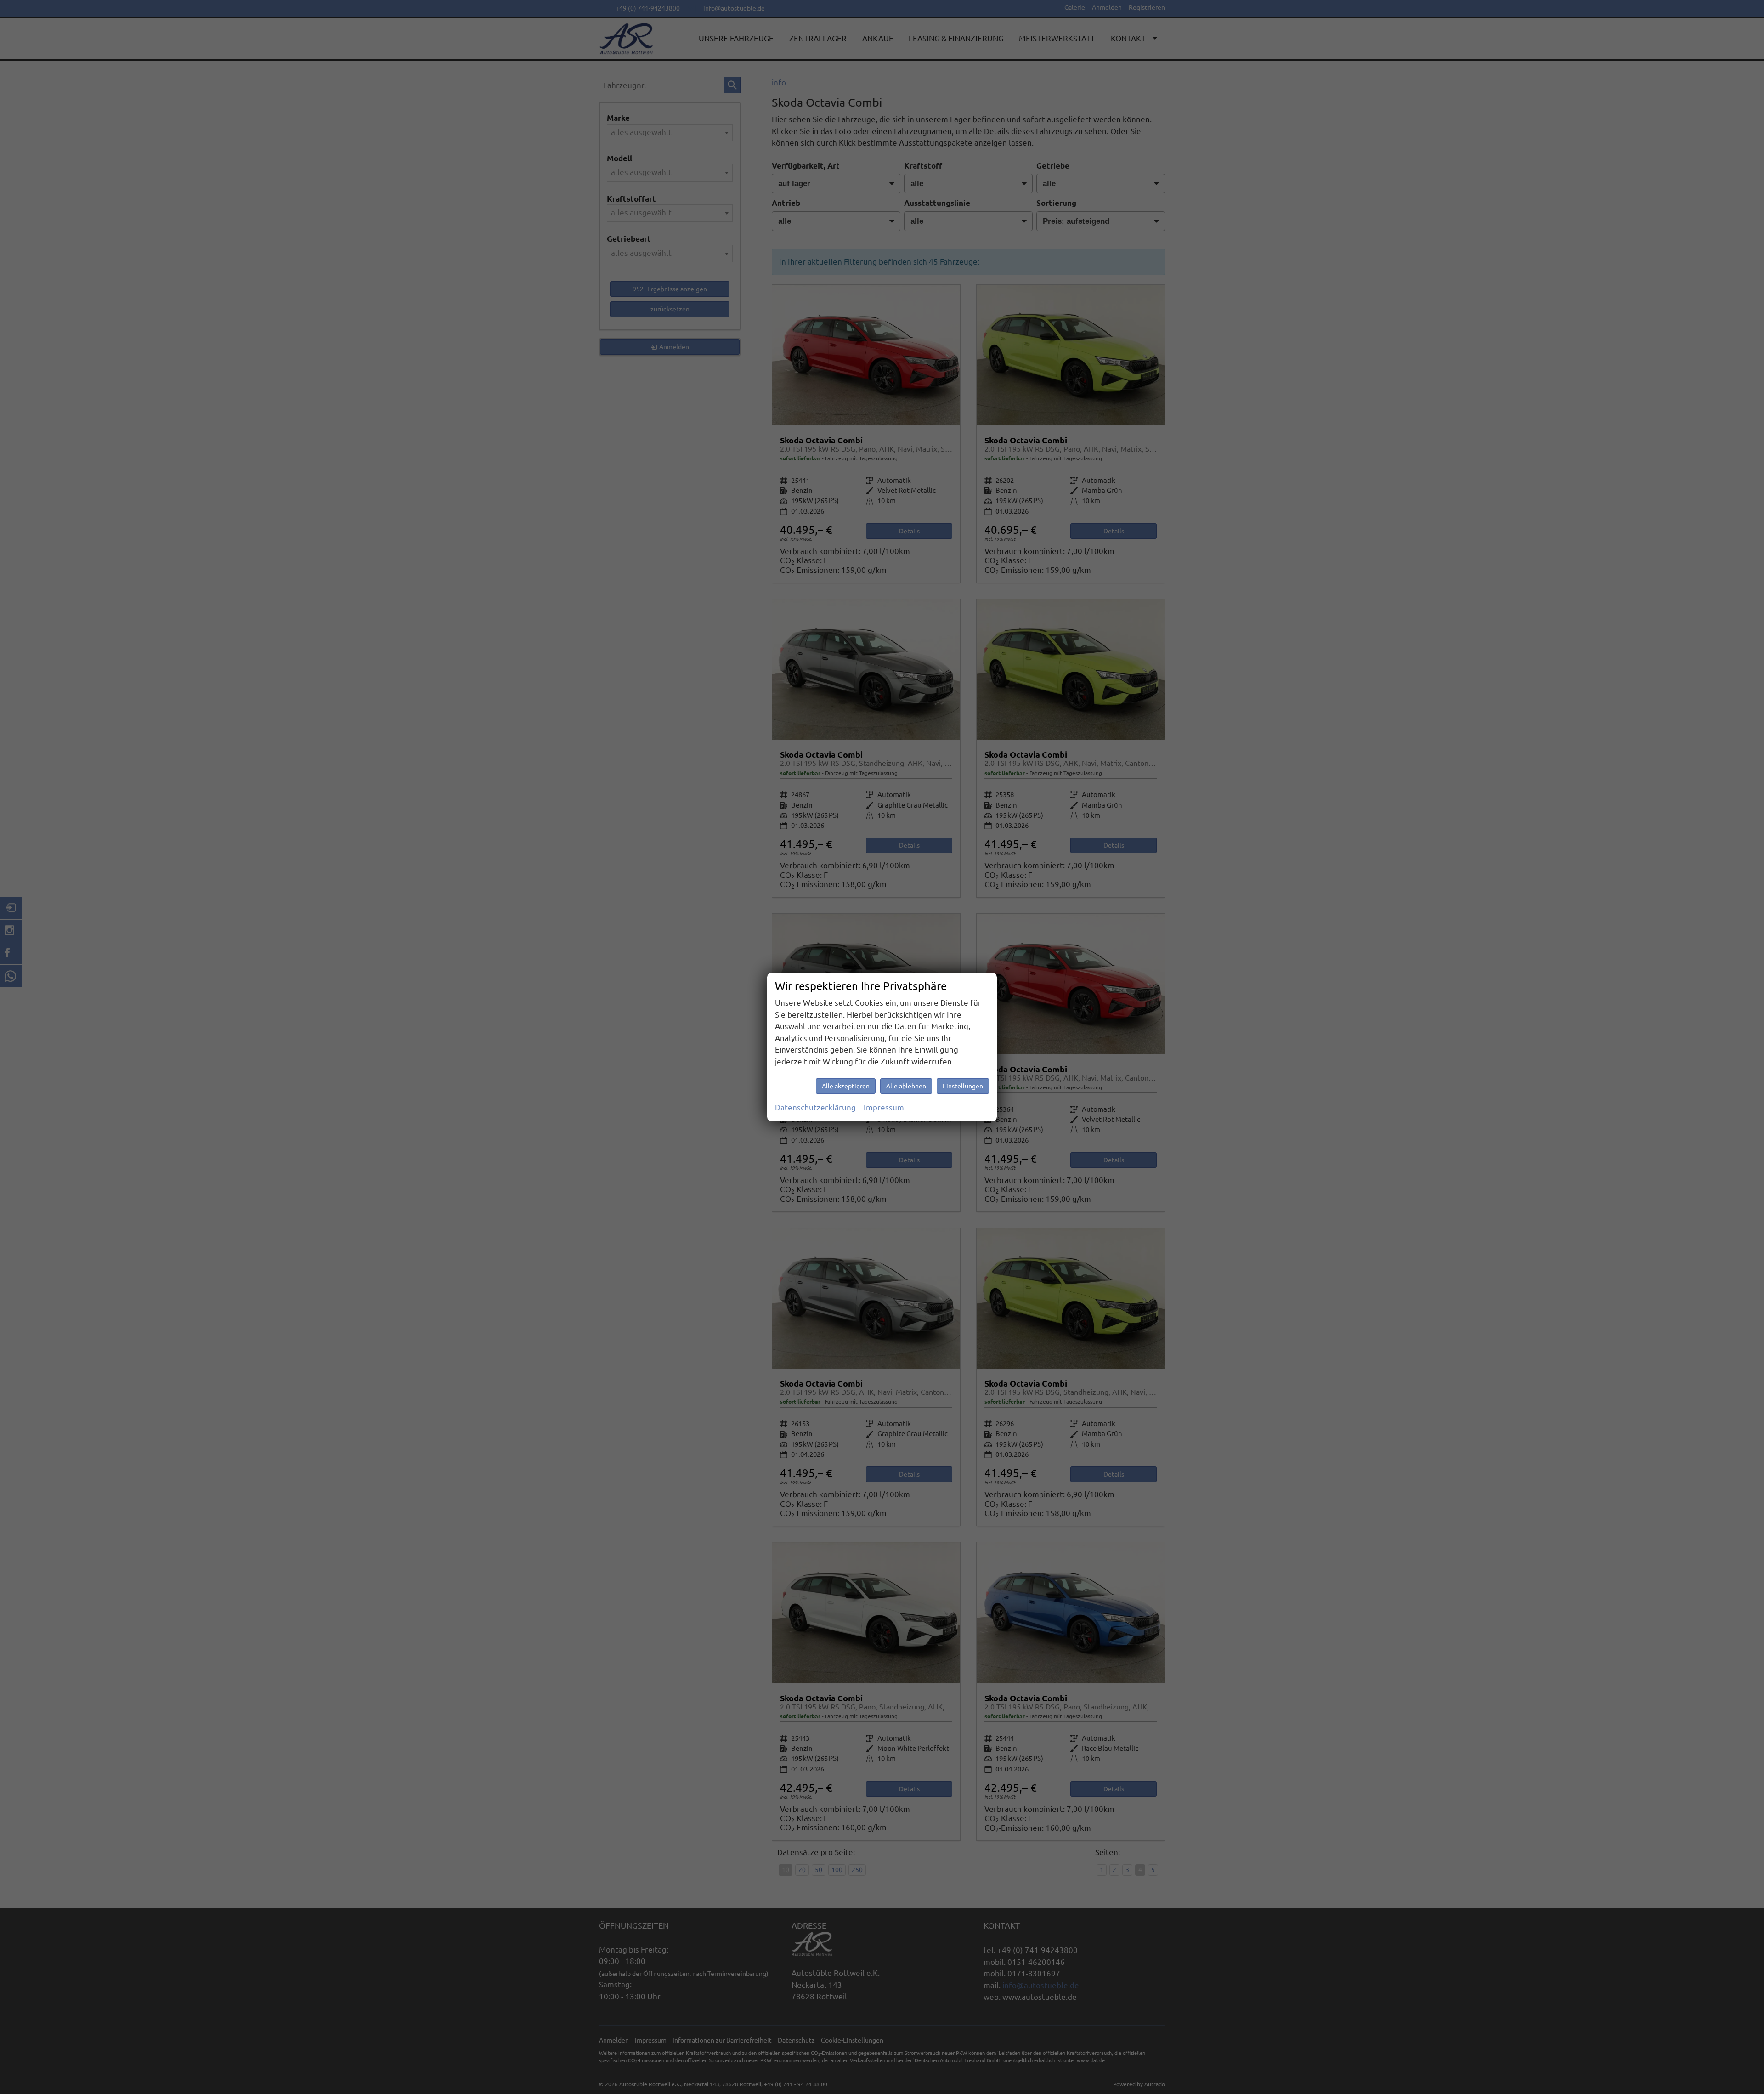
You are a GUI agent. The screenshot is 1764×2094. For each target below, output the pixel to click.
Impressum (884, 1107)
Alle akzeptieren (846, 1086)
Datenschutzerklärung (815, 1107)
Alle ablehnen (906, 1086)
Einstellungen (963, 1086)
